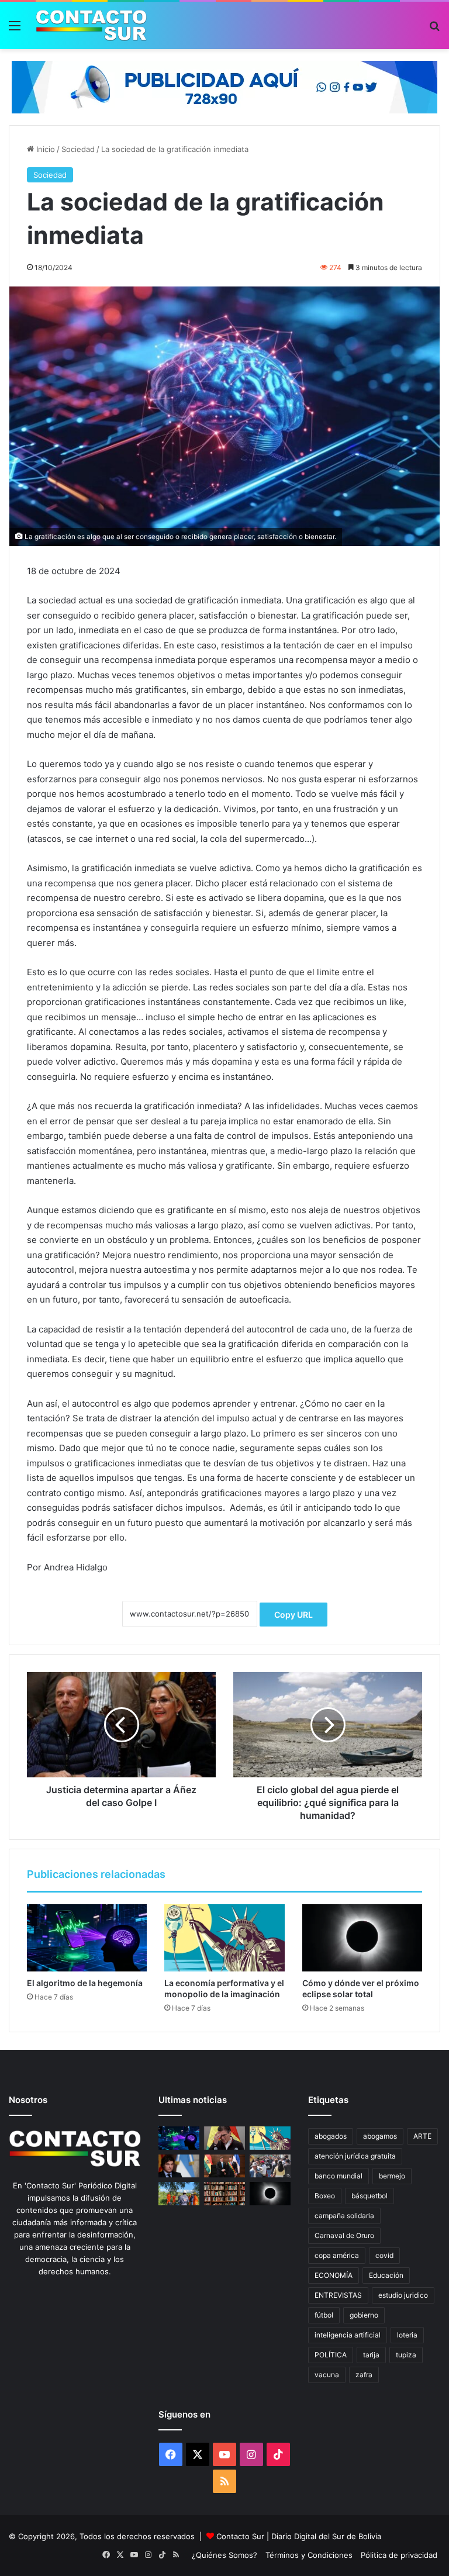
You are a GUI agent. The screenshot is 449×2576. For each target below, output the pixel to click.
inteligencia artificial (348, 2335)
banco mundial (339, 2176)
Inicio (44, 149)
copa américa (337, 2255)
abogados (331, 2136)
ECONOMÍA (334, 2275)
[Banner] (224, 86)
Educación (386, 2275)
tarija (371, 2355)
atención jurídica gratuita (355, 2156)
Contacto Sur (241, 2536)
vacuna (327, 2375)
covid (384, 2255)
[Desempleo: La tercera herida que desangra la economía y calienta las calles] (270, 2166)
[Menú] (15, 30)
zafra (364, 2375)
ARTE (422, 2136)
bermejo (392, 2176)
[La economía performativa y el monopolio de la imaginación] (224, 1938)
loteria (407, 2335)
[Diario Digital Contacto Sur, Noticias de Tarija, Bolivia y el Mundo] (91, 25)
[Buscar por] (434, 30)
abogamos (380, 2136)
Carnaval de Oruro (344, 2235)
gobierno (364, 2315)
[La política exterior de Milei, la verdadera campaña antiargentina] (179, 2166)
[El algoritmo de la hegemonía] (87, 1938)
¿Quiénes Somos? (224, 2555)
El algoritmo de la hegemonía (85, 1983)
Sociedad (78, 149)
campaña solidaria (344, 2216)
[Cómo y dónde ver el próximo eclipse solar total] (362, 1938)
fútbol (324, 2315)
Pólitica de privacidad (399, 2555)
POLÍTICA (331, 2355)
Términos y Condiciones (309, 2555)
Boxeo (325, 2196)
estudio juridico (403, 2295)
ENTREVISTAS (338, 2295)
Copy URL (293, 1615)
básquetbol (369, 2196)
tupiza (406, 2355)
